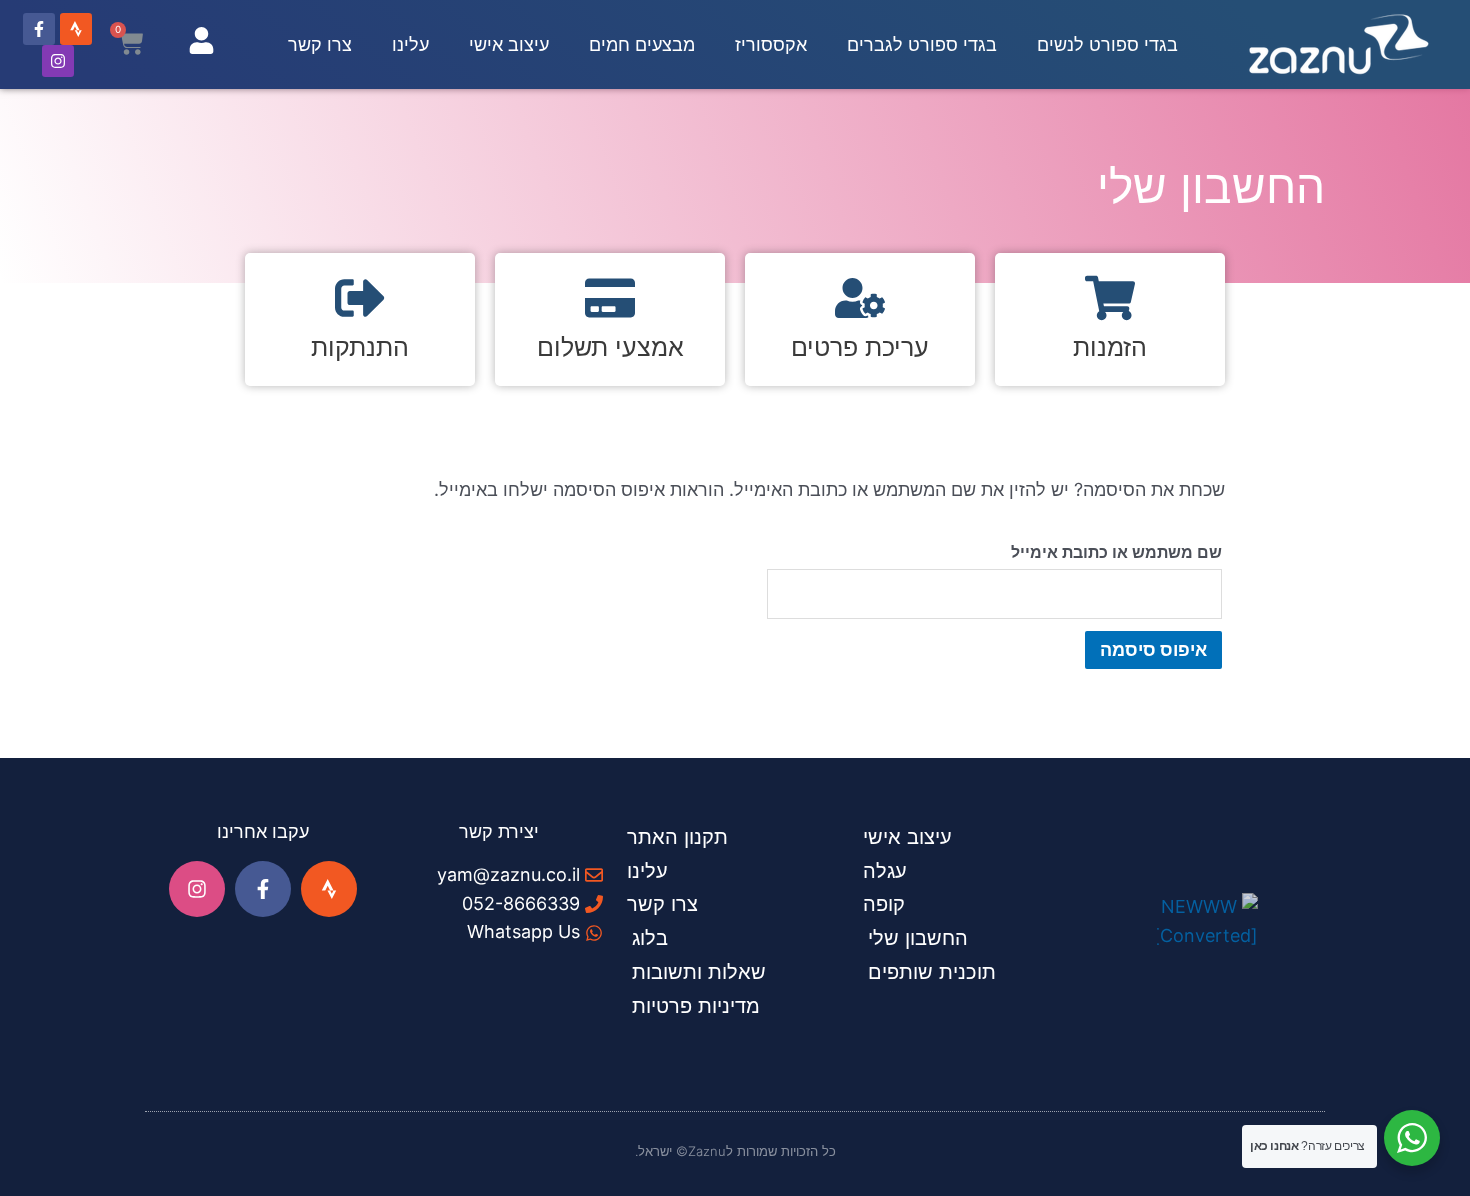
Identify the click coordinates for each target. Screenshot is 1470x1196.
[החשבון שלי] (201, 40)
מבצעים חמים (642, 44)
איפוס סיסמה (1153, 649)
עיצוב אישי (509, 44)
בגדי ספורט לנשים (1107, 44)
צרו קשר (320, 44)
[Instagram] (58, 61)
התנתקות (360, 347)
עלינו (410, 44)
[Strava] (76, 29)
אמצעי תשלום (610, 347)
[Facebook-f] (39, 29)
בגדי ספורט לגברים (922, 44)
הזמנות (1110, 347)
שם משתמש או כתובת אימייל (1116, 552)
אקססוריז (771, 44)
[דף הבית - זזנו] (1339, 44)
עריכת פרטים (860, 347)
